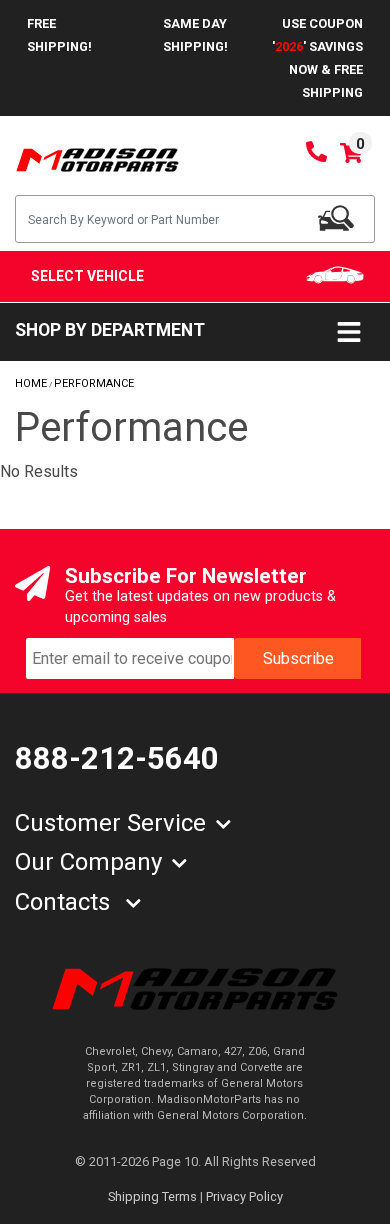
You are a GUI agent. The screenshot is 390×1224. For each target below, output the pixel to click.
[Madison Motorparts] (97, 158)
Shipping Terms (152, 1196)
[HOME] (195, 987)
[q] (336, 218)
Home (31, 383)
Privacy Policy (244, 1196)
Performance (94, 383)
